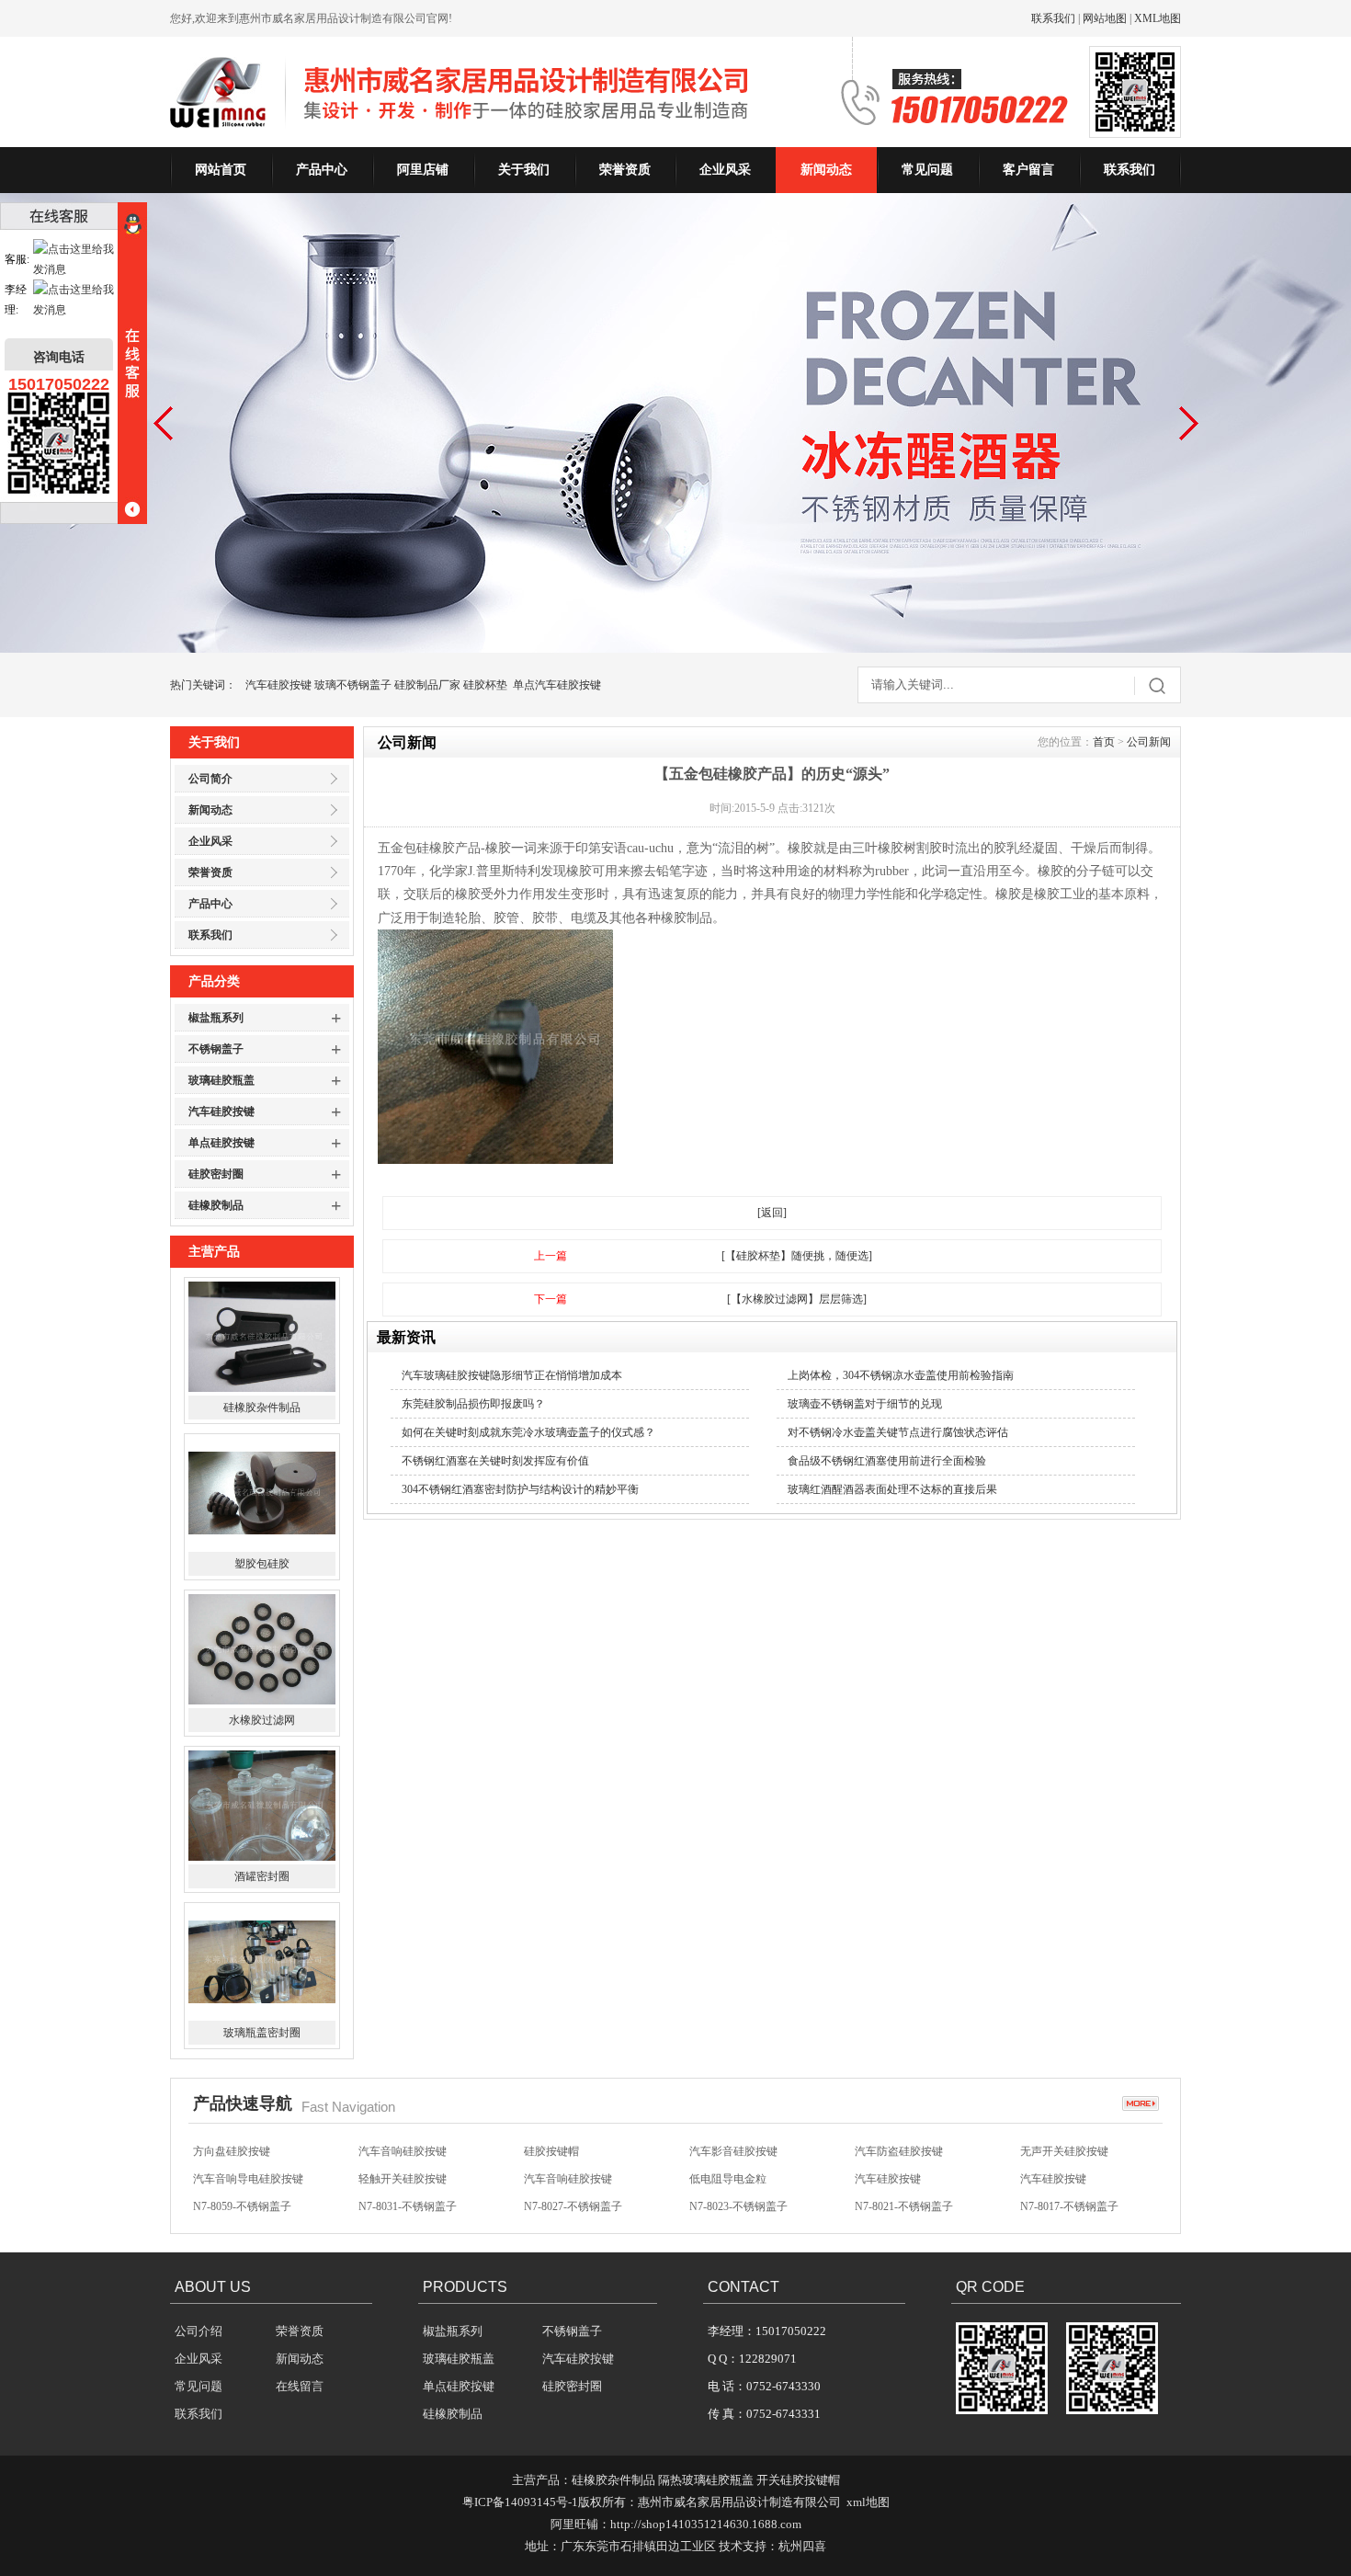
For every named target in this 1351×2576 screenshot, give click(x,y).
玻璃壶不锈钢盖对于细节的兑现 (865, 1404)
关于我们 (524, 170)
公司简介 (210, 779)
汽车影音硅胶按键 (733, 2151)
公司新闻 (1149, 742)
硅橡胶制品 (216, 1205)
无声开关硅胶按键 (1064, 2151)
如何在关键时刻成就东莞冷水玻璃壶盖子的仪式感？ (528, 1432)
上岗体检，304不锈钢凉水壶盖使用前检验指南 (901, 1375)
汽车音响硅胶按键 (403, 2151)
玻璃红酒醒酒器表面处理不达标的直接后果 (892, 1489)
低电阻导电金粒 (728, 2179)
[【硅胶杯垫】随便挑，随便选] (797, 1256)
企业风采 (725, 170)
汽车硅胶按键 (278, 685)
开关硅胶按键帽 (798, 2480)
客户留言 (1028, 170)
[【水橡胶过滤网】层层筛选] (797, 1299)
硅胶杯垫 (485, 685)
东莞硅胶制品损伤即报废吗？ (473, 1404)
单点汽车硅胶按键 (557, 685)
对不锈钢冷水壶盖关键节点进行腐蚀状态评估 (898, 1432)
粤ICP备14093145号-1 (520, 2502)
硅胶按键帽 (551, 2151)
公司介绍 (199, 2331)
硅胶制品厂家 (427, 685)
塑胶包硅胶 (262, 1564)
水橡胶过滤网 (262, 1720)
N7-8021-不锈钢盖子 (904, 2206)
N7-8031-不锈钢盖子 (408, 2206)
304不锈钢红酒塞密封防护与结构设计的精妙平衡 (520, 1489)
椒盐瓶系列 (216, 1018)
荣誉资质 (625, 170)
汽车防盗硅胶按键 (899, 2151)
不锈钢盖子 (216, 1049)
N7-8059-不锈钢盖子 (242, 2206)
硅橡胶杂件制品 (262, 1408)
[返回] (772, 1213)
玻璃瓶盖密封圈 (262, 2033)
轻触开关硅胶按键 (403, 2179)
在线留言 (300, 2386)
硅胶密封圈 (216, 1174)
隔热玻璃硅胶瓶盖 (706, 2480)
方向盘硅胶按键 (232, 2151)
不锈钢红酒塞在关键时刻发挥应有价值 (495, 1461)
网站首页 (221, 170)
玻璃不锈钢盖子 (353, 685)
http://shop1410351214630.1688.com (706, 2524)
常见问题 (927, 170)
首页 (1104, 742)
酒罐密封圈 (262, 1876)
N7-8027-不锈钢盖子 (573, 2206)
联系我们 (1053, 18)
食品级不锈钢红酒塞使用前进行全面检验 (887, 1461)
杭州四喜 (802, 2546)
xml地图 (868, 2502)
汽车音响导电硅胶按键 (248, 2179)
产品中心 (322, 170)
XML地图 (1158, 18)
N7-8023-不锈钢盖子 (738, 2206)
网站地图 (1105, 18)
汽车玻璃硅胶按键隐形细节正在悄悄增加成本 (512, 1375)
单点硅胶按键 (221, 1143)
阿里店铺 (423, 170)
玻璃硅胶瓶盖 (221, 1080)
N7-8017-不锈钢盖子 (1069, 2206)
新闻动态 (826, 170)
